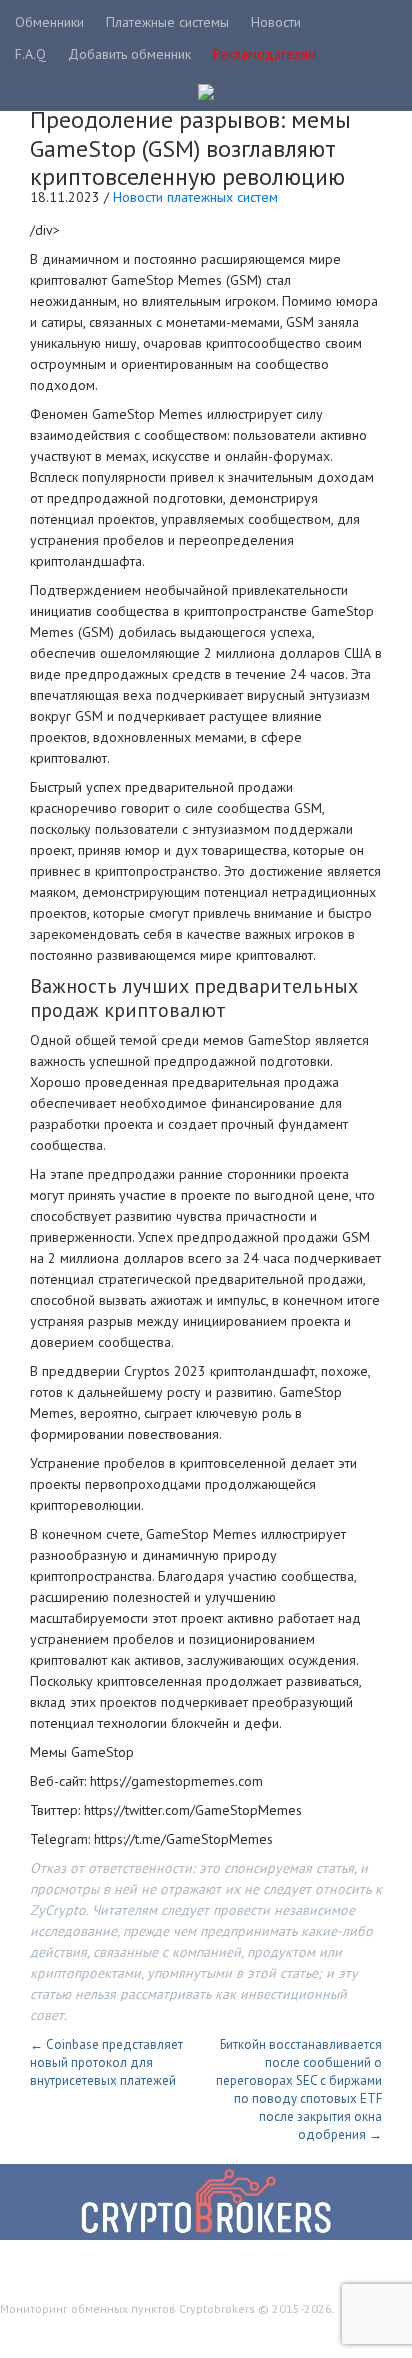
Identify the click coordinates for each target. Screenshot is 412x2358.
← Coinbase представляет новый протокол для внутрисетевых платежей (106, 2062)
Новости (276, 22)
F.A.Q (30, 54)
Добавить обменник (129, 54)
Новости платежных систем (195, 197)
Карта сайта (163, 2334)
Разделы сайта (63, 2334)
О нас (322, 2334)
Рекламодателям (265, 54)
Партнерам (251, 2334)
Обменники (49, 22)
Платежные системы (167, 22)
